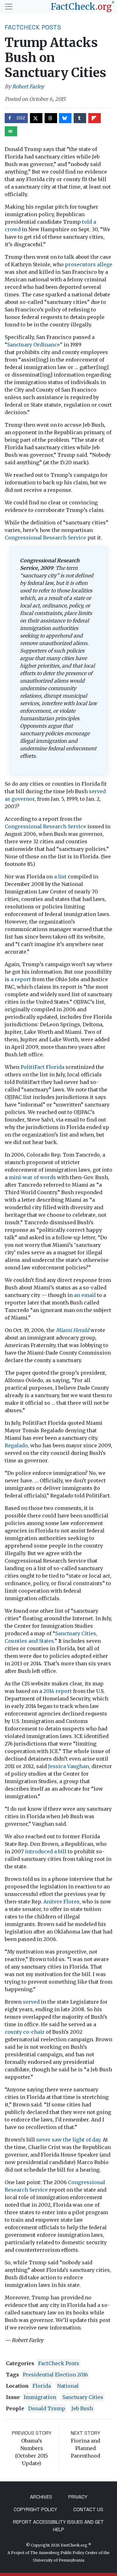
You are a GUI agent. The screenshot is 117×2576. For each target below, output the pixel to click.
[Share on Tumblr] (80, 118)
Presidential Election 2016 (55, 2375)
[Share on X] (36, 118)
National (68, 2386)
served (31, 2002)
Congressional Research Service (45, 538)
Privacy (78, 2497)
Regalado (16, 1445)
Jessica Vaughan (68, 1766)
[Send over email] (11, 131)
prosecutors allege (89, 264)
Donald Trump (47, 2408)
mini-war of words (32, 1177)
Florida (42, 2386)
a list (60, 877)
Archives (41, 2497)
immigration (40, 2397)
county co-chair (25, 2032)
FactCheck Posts (33, 27)
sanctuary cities (83, 2397)
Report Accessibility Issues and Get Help (58, 2526)
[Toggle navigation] (9, 7)
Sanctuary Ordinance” (35, 345)
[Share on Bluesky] (65, 118)
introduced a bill (46, 1851)
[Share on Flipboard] (95, 118)
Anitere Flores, (62, 1902)
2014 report (58, 1691)
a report (21, 979)
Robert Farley (28, 86)
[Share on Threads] (51, 118)
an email (85, 1295)
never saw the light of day (68, 2140)
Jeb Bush (82, 2408)
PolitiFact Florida (42, 1067)
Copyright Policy (35, 2509)
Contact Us (88, 2509)
